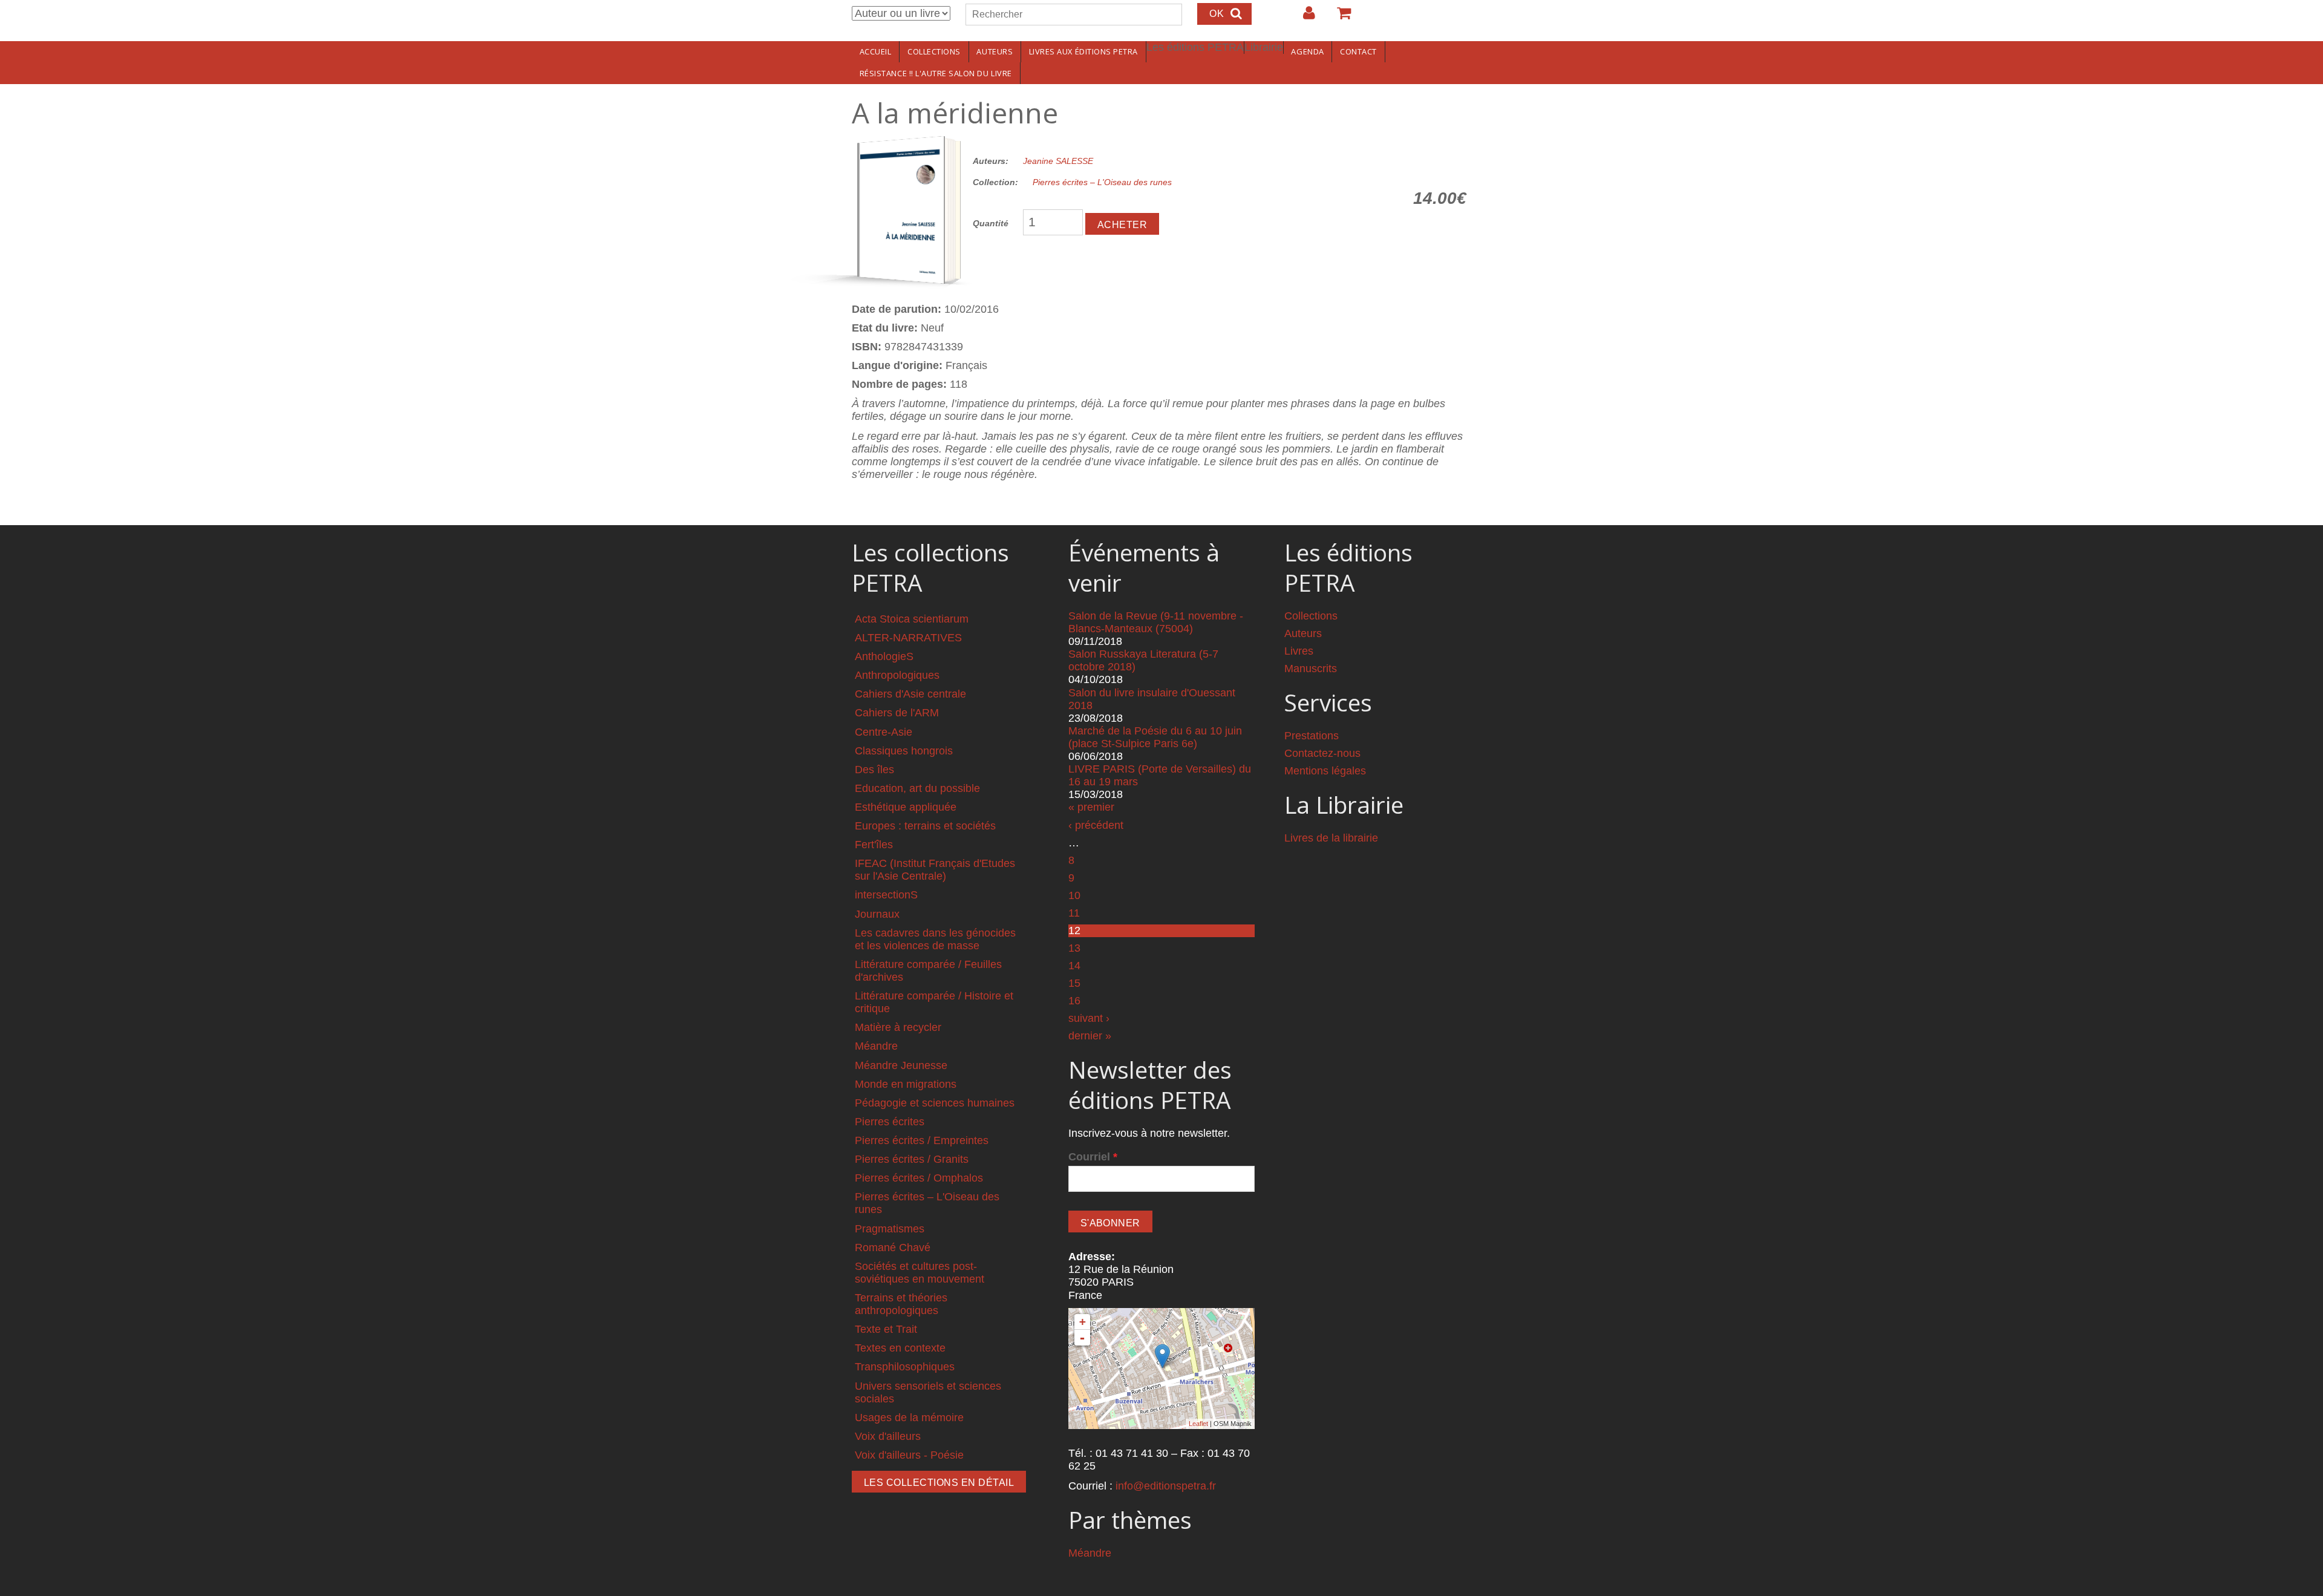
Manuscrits (1311, 669)
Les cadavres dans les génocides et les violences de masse (935, 939)
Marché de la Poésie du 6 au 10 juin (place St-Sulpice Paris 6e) (1155, 737)
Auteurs (995, 51)
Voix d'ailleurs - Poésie (909, 1455)
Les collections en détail (939, 1483)
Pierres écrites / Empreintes (922, 1140)
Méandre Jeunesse (901, 1065)
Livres (1299, 651)
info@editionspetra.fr (1166, 1486)
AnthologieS (884, 656)
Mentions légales (1325, 771)
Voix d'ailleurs (888, 1436)
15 (1074, 983)
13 (1074, 948)
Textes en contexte (900, 1348)
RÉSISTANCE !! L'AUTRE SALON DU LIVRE (936, 73)
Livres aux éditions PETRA (1083, 51)
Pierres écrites (890, 1122)
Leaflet (1198, 1424)
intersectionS (886, 895)
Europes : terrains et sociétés (925, 826)
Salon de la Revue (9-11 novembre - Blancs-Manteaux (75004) (1156, 622)
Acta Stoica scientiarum (912, 619)
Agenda (1307, 51)
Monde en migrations (906, 1084)
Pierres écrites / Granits (912, 1159)
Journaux (877, 914)
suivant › (1089, 1018)
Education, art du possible (917, 788)
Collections (934, 51)
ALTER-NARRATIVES (908, 638)
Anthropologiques (897, 675)
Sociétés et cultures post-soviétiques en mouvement (920, 1273)
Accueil (876, 51)
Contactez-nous (1322, 753)
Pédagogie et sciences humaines (935, 1103)
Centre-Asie (884, 732)
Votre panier (1339, 18)
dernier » (1090, 1036)
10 (1074, 895)
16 (1074, 1001)
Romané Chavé (893, 1248)
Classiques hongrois (904, 751)
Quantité (991, 223)
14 (1074, 966)
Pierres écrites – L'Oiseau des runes (1102, 182)
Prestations (1312, 736)
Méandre (876, 1046)
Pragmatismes (890, 1229)
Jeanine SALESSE (1058, 161)
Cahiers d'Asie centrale (910, 694)
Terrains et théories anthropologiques (901, 1304)
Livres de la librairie (1331, 838)
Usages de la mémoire (909, 1418)
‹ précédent (1096, 825)
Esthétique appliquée (906, 807)
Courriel (1093, 1157)
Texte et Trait (886, 1329)
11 (1074, 913)
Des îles (874, 770)
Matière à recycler (898, 1027)
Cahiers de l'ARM (897, 713)
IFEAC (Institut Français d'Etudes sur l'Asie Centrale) (935, 870)
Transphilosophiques (905, 1367)
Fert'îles (874, 845)
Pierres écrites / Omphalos (919, 1178)
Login (1303, 18)
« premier (1091, 807)
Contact (1358, 51)
